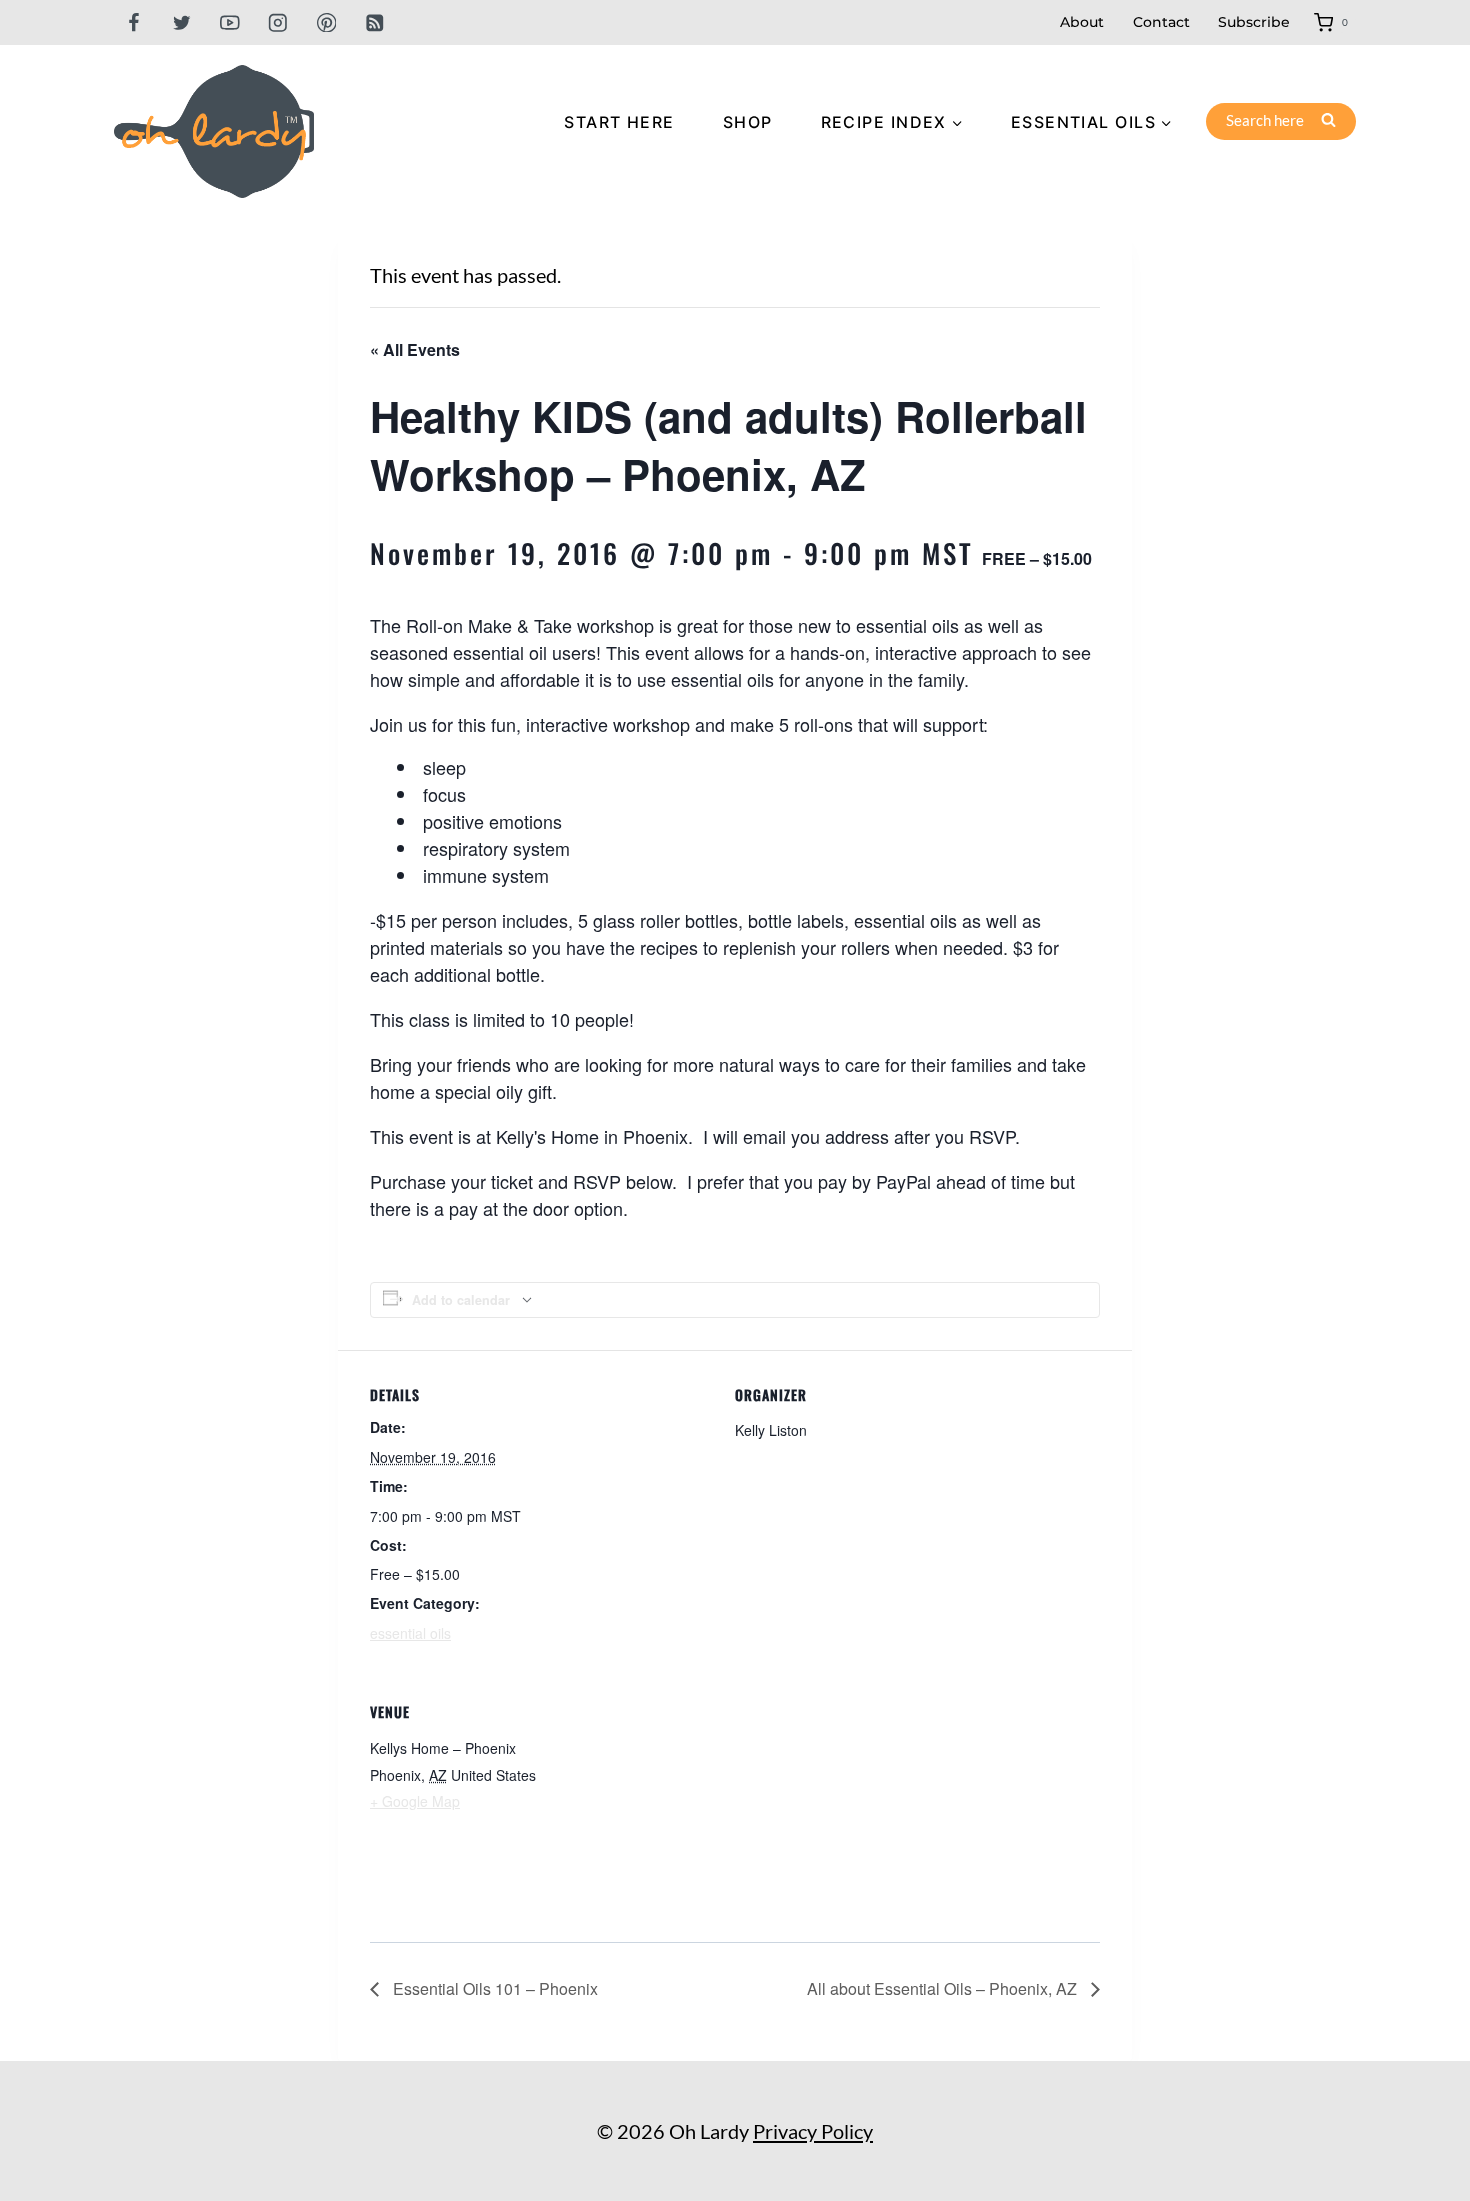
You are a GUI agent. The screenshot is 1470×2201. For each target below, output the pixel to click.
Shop (748, 122)
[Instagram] (278, 22)
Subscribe (1254, 22)
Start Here (619, 122)
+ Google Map (415, 1801)
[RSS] (374, 22)
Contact (1161, 22)
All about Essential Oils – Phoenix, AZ (944, 1988)
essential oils (410, 1633)
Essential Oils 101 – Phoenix (493, 1988)
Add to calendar (461, 1300)
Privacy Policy (813, 2131)
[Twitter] (181, 22)
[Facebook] (133, 22)
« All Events (415, 349)
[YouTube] (229, 22)
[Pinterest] (326, 22)
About (1082, 22)
